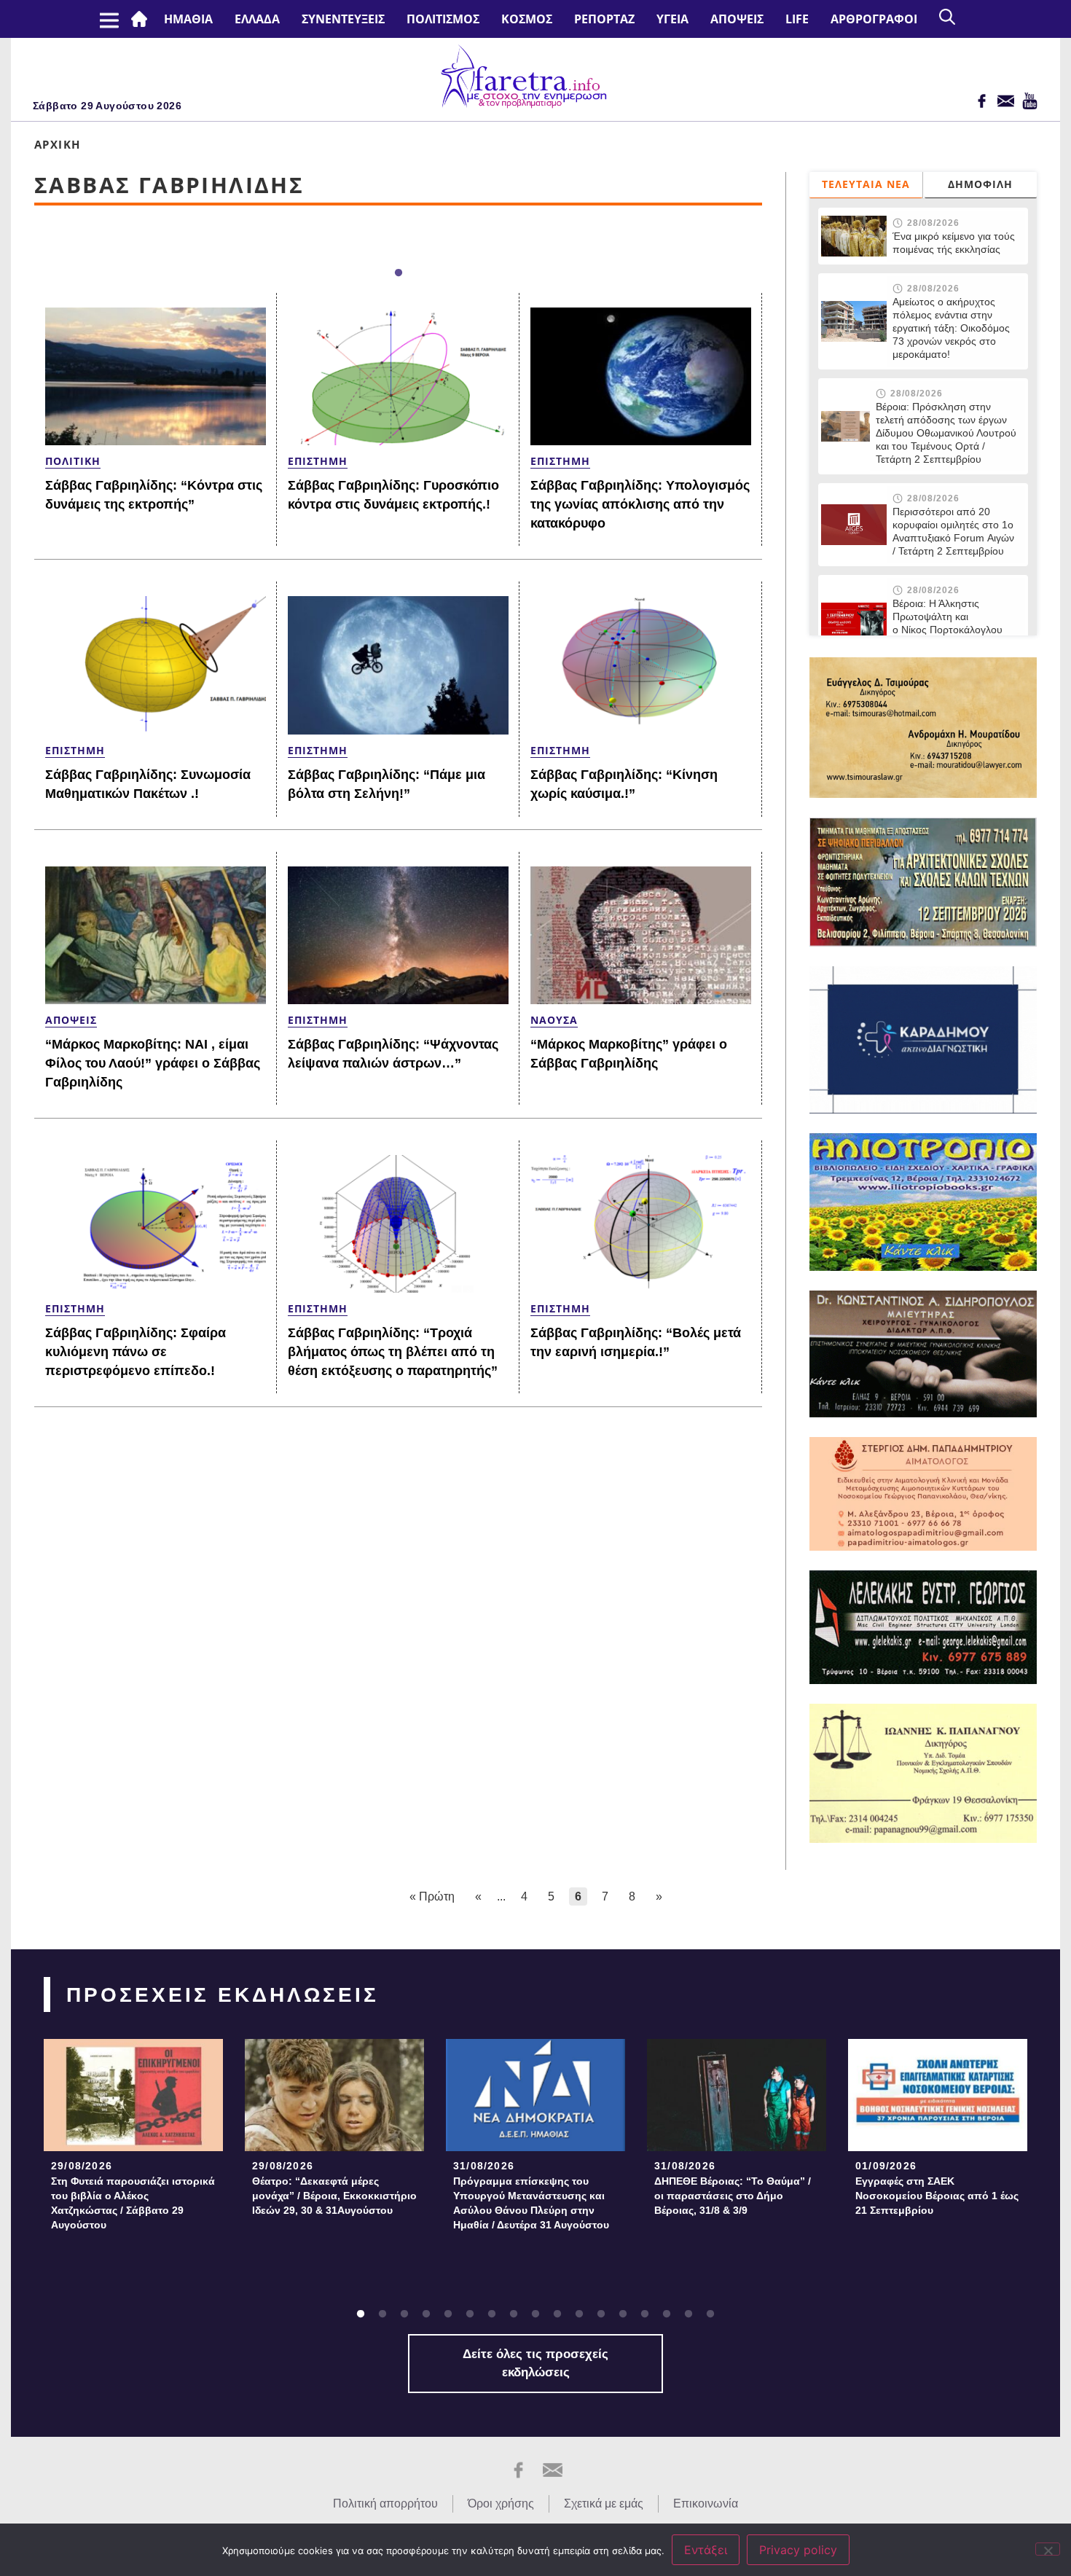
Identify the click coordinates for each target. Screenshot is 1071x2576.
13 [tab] (623, 2314)
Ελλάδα (257, 19)
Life (797, 19)
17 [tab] (710, 2314)
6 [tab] (470, 2314)
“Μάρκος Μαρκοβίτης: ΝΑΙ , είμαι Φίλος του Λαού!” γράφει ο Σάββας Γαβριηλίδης (153, 1063)
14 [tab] (645, 2314)
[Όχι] (1048, 2549)
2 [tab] (382, 2314)
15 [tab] (667, 2314)
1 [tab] (399, 273)
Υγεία (672, 19)
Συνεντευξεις (343, 19)
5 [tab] (448, 2314)
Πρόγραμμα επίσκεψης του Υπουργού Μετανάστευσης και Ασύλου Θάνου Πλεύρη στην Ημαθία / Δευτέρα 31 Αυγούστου (531, 2203)
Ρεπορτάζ (604, 19)
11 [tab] (579, 2314)
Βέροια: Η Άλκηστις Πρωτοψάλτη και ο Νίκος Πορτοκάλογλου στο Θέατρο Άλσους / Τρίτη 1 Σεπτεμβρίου (955, 630)
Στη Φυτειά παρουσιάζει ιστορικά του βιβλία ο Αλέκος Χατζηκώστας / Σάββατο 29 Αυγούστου (133, 2203)
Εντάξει (706, 2550)
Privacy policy (798, 2550)
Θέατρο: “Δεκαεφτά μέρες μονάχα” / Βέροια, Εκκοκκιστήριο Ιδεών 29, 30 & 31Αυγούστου (334, 2196)
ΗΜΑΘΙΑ (188, 19)
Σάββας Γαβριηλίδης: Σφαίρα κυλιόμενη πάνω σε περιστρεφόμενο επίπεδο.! (136, 1352)
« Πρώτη (432, 1896)
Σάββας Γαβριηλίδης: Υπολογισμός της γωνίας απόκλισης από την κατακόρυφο (640, 504)
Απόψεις (737, 19)
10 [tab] (557, 2314)
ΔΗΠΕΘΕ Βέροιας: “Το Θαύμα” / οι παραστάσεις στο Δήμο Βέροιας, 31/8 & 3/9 (733, 2196)
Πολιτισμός (443, 19)
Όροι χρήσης (501, 2503)
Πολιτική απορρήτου (385, 2503)
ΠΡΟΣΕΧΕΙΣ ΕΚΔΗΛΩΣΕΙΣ (223, 1995)
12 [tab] (601, 2314)
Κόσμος (527, 19)
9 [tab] (535, 2314)
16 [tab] (688, 2314)
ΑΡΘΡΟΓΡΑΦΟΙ (874, 19)
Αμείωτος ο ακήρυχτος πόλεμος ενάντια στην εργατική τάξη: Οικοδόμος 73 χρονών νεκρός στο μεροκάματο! (951, 328)
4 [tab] (426, 2314)
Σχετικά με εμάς (604, 2503)
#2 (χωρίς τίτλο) (142, 19)
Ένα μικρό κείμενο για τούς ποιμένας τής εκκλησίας (954, 243)
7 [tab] (492, 2314)
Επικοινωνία (706, 2503)
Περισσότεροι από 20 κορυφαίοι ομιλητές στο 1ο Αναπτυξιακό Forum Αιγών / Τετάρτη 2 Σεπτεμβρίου (953, 531)
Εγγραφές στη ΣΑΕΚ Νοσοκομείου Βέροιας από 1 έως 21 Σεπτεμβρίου (937, 2196)
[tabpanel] (133, 2139)
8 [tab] (514, 2314)
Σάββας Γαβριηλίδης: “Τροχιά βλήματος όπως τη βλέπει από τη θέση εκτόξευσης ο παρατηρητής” (393, 1352)
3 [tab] (404, 2314)
